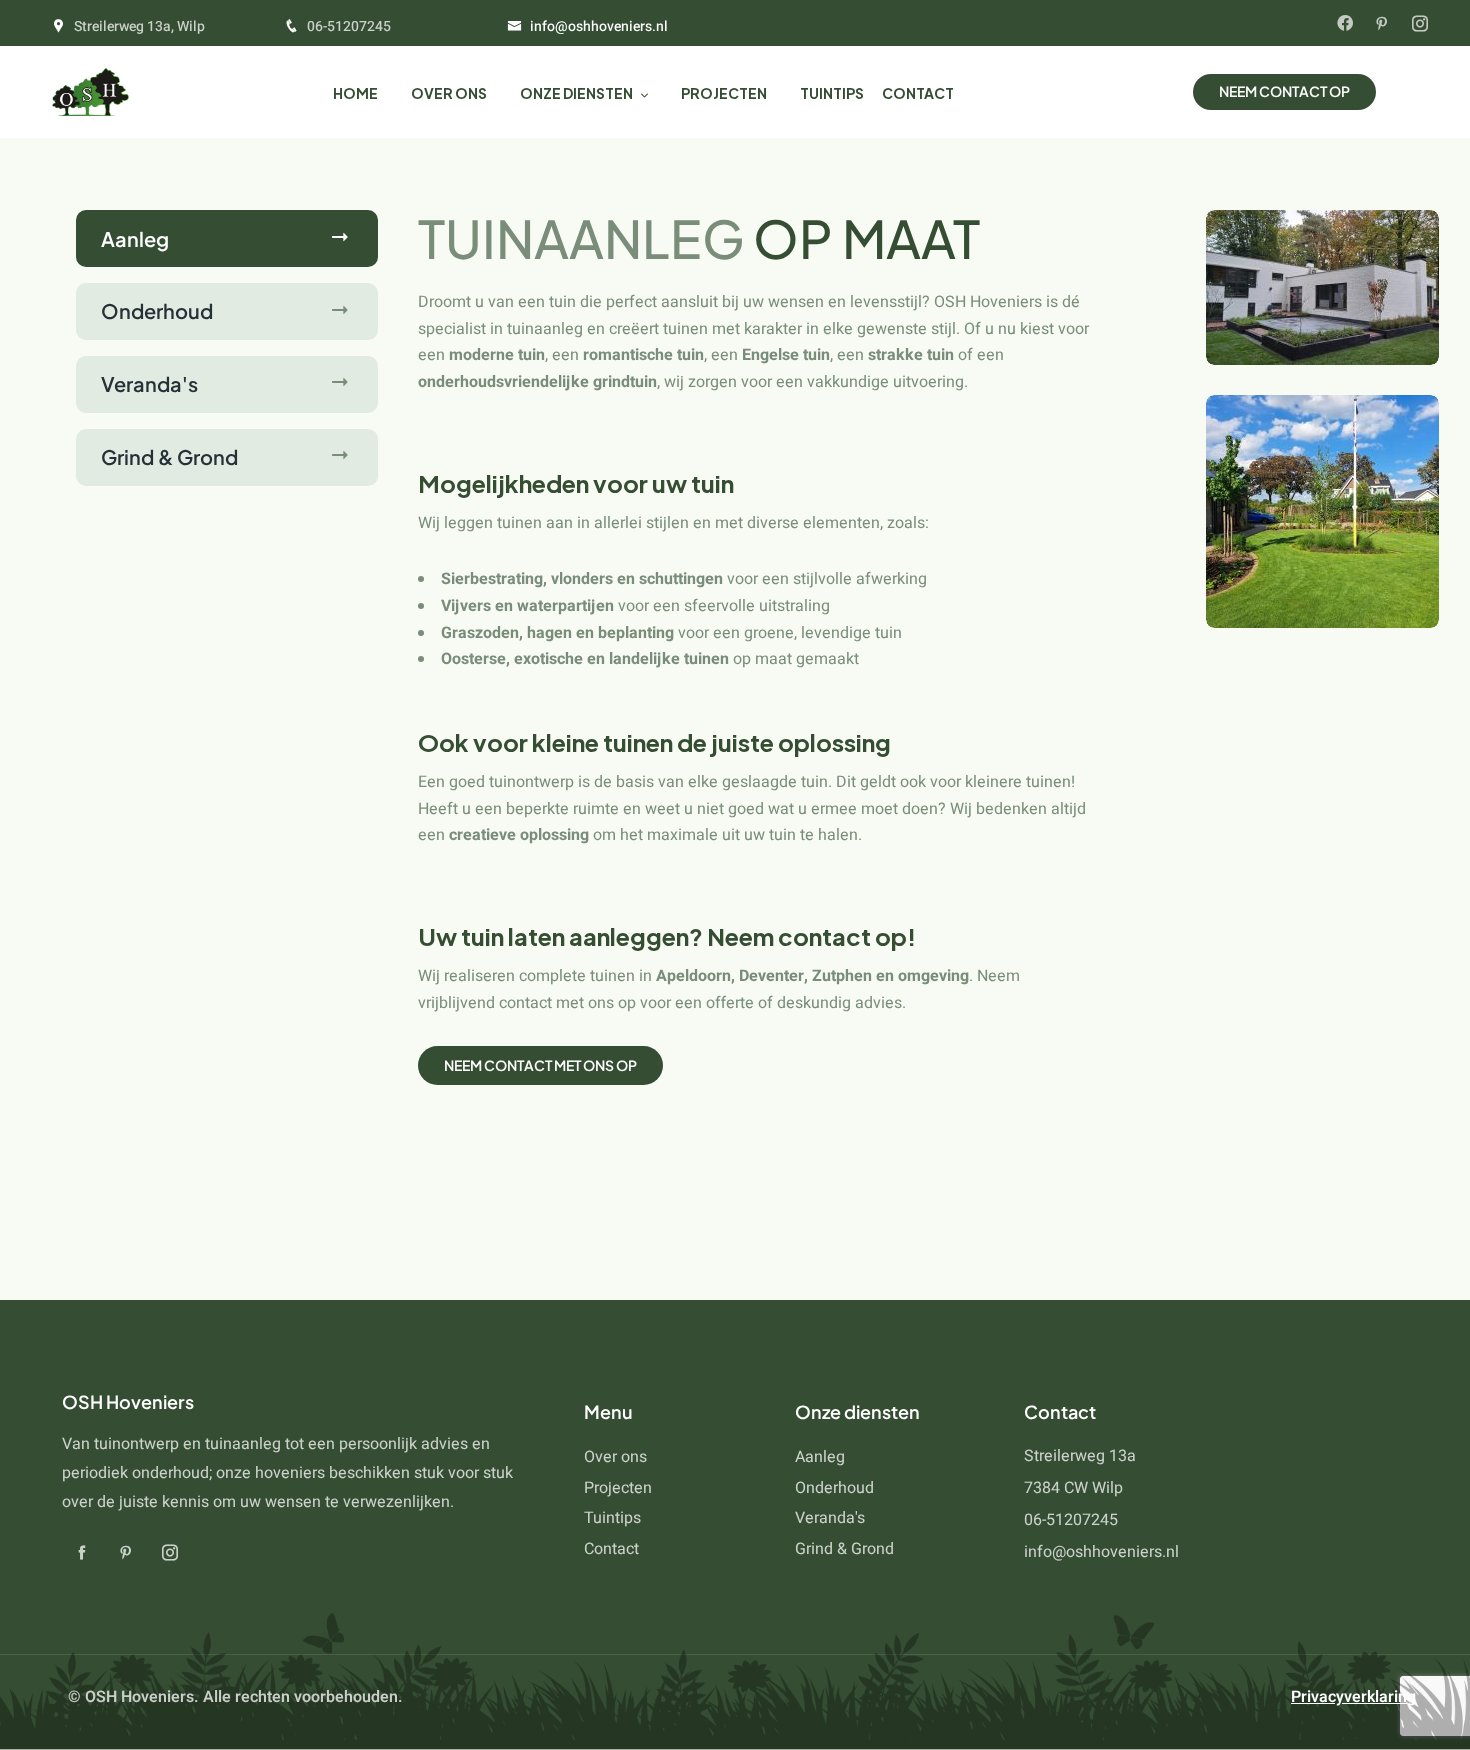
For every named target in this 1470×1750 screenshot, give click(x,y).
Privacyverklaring (1353, 1697)
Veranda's (149, 383)
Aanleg (135, 237)
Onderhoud (157, 310)
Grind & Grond (169, 456)
